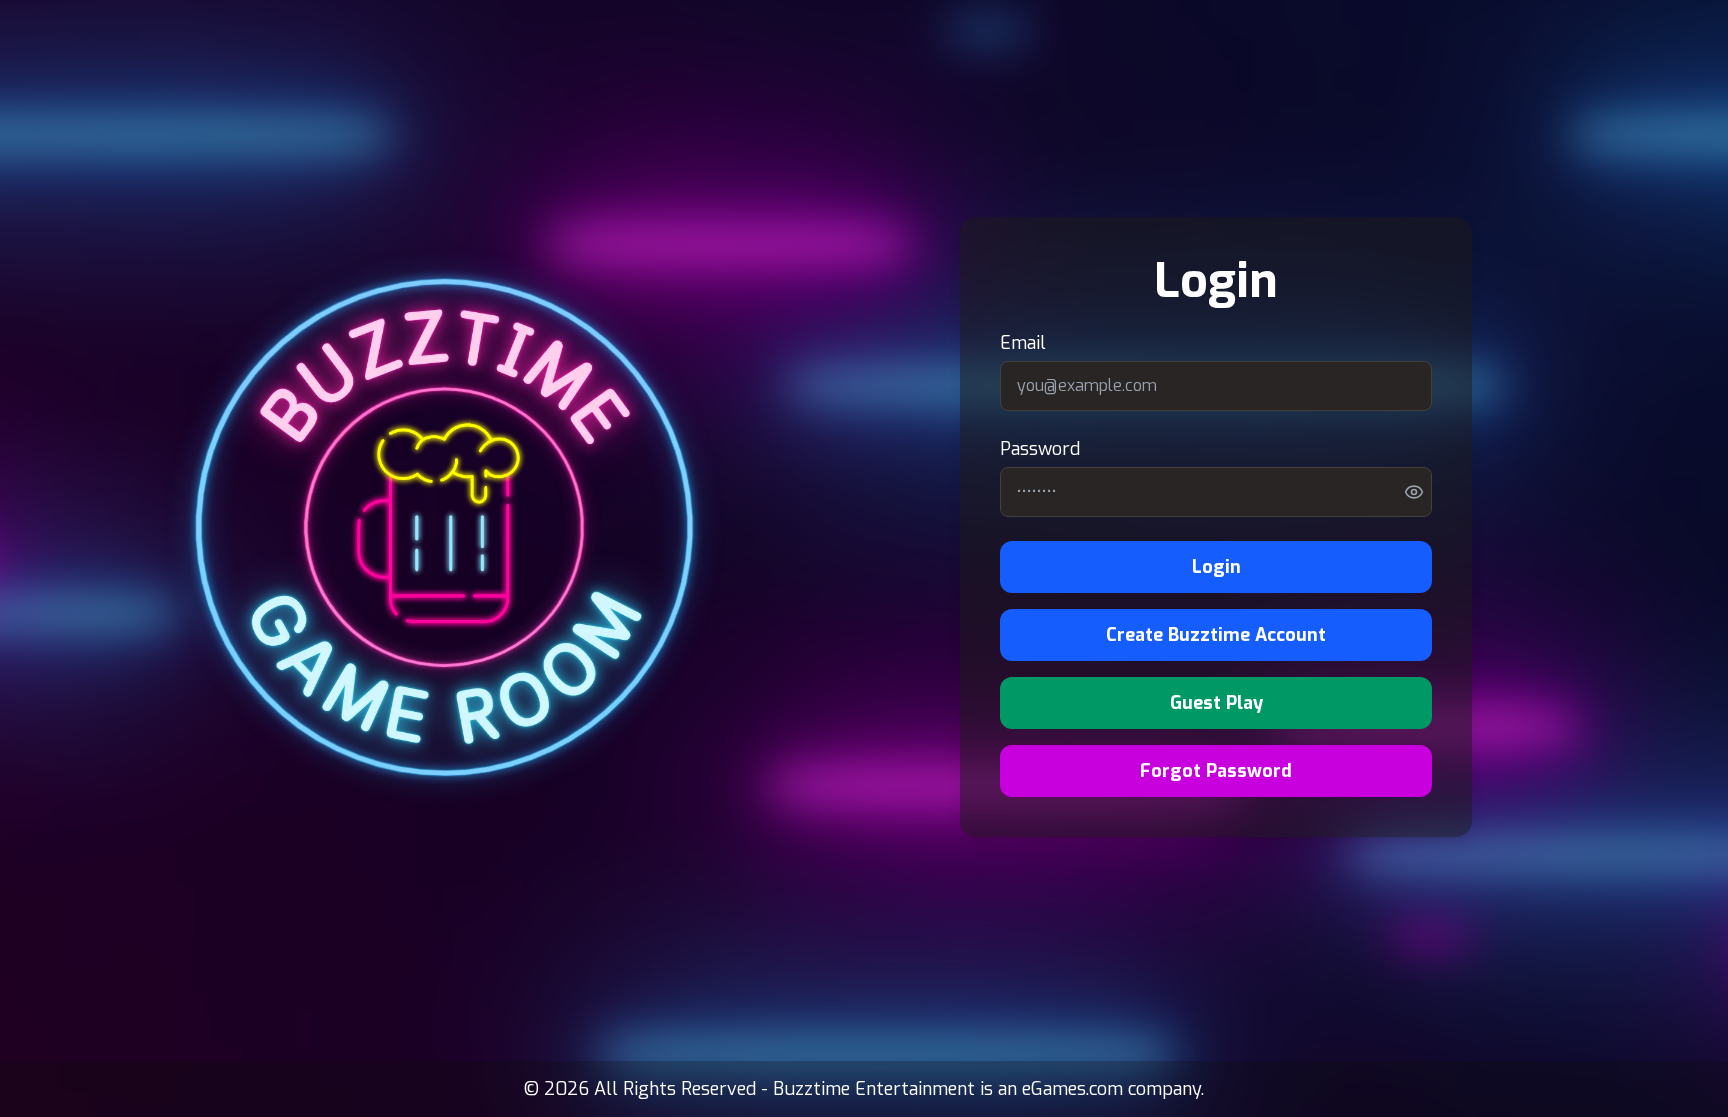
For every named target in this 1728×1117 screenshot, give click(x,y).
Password (1040, 449)
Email (1023, 343)
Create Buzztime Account (1216, 635)
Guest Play (1216, 703)
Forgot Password (1216, 771)
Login (1216, 567)
